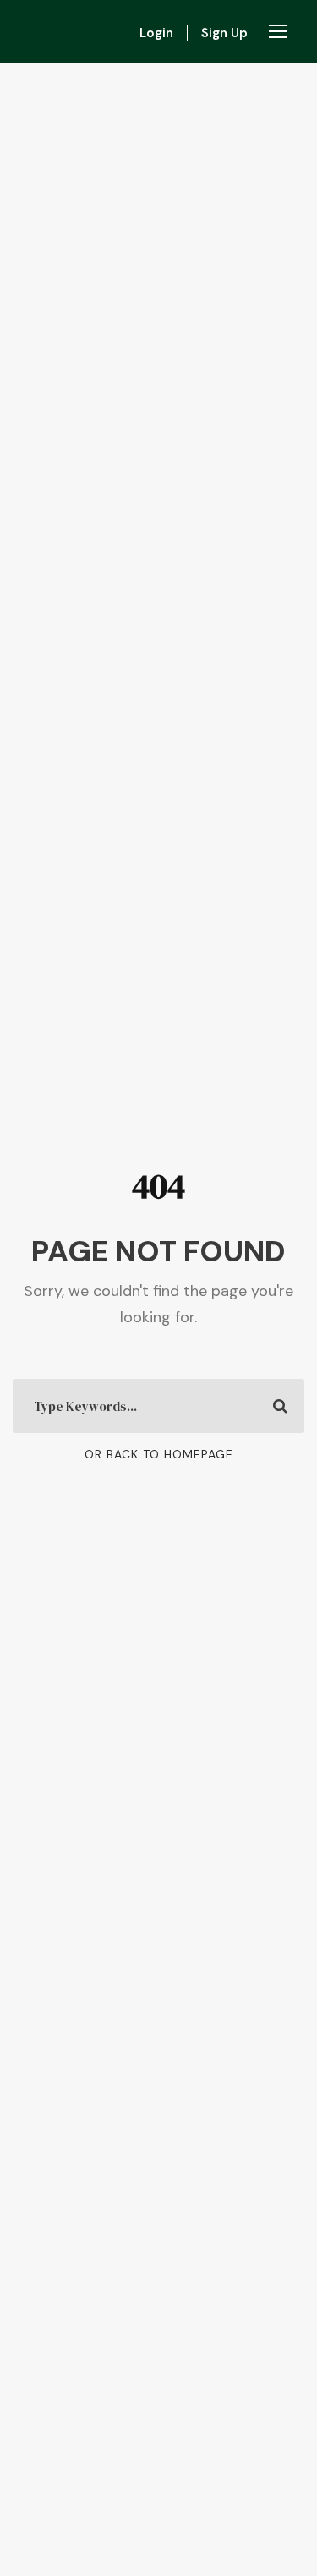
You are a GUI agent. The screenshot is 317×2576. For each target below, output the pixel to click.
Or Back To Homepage (159, 1454)
